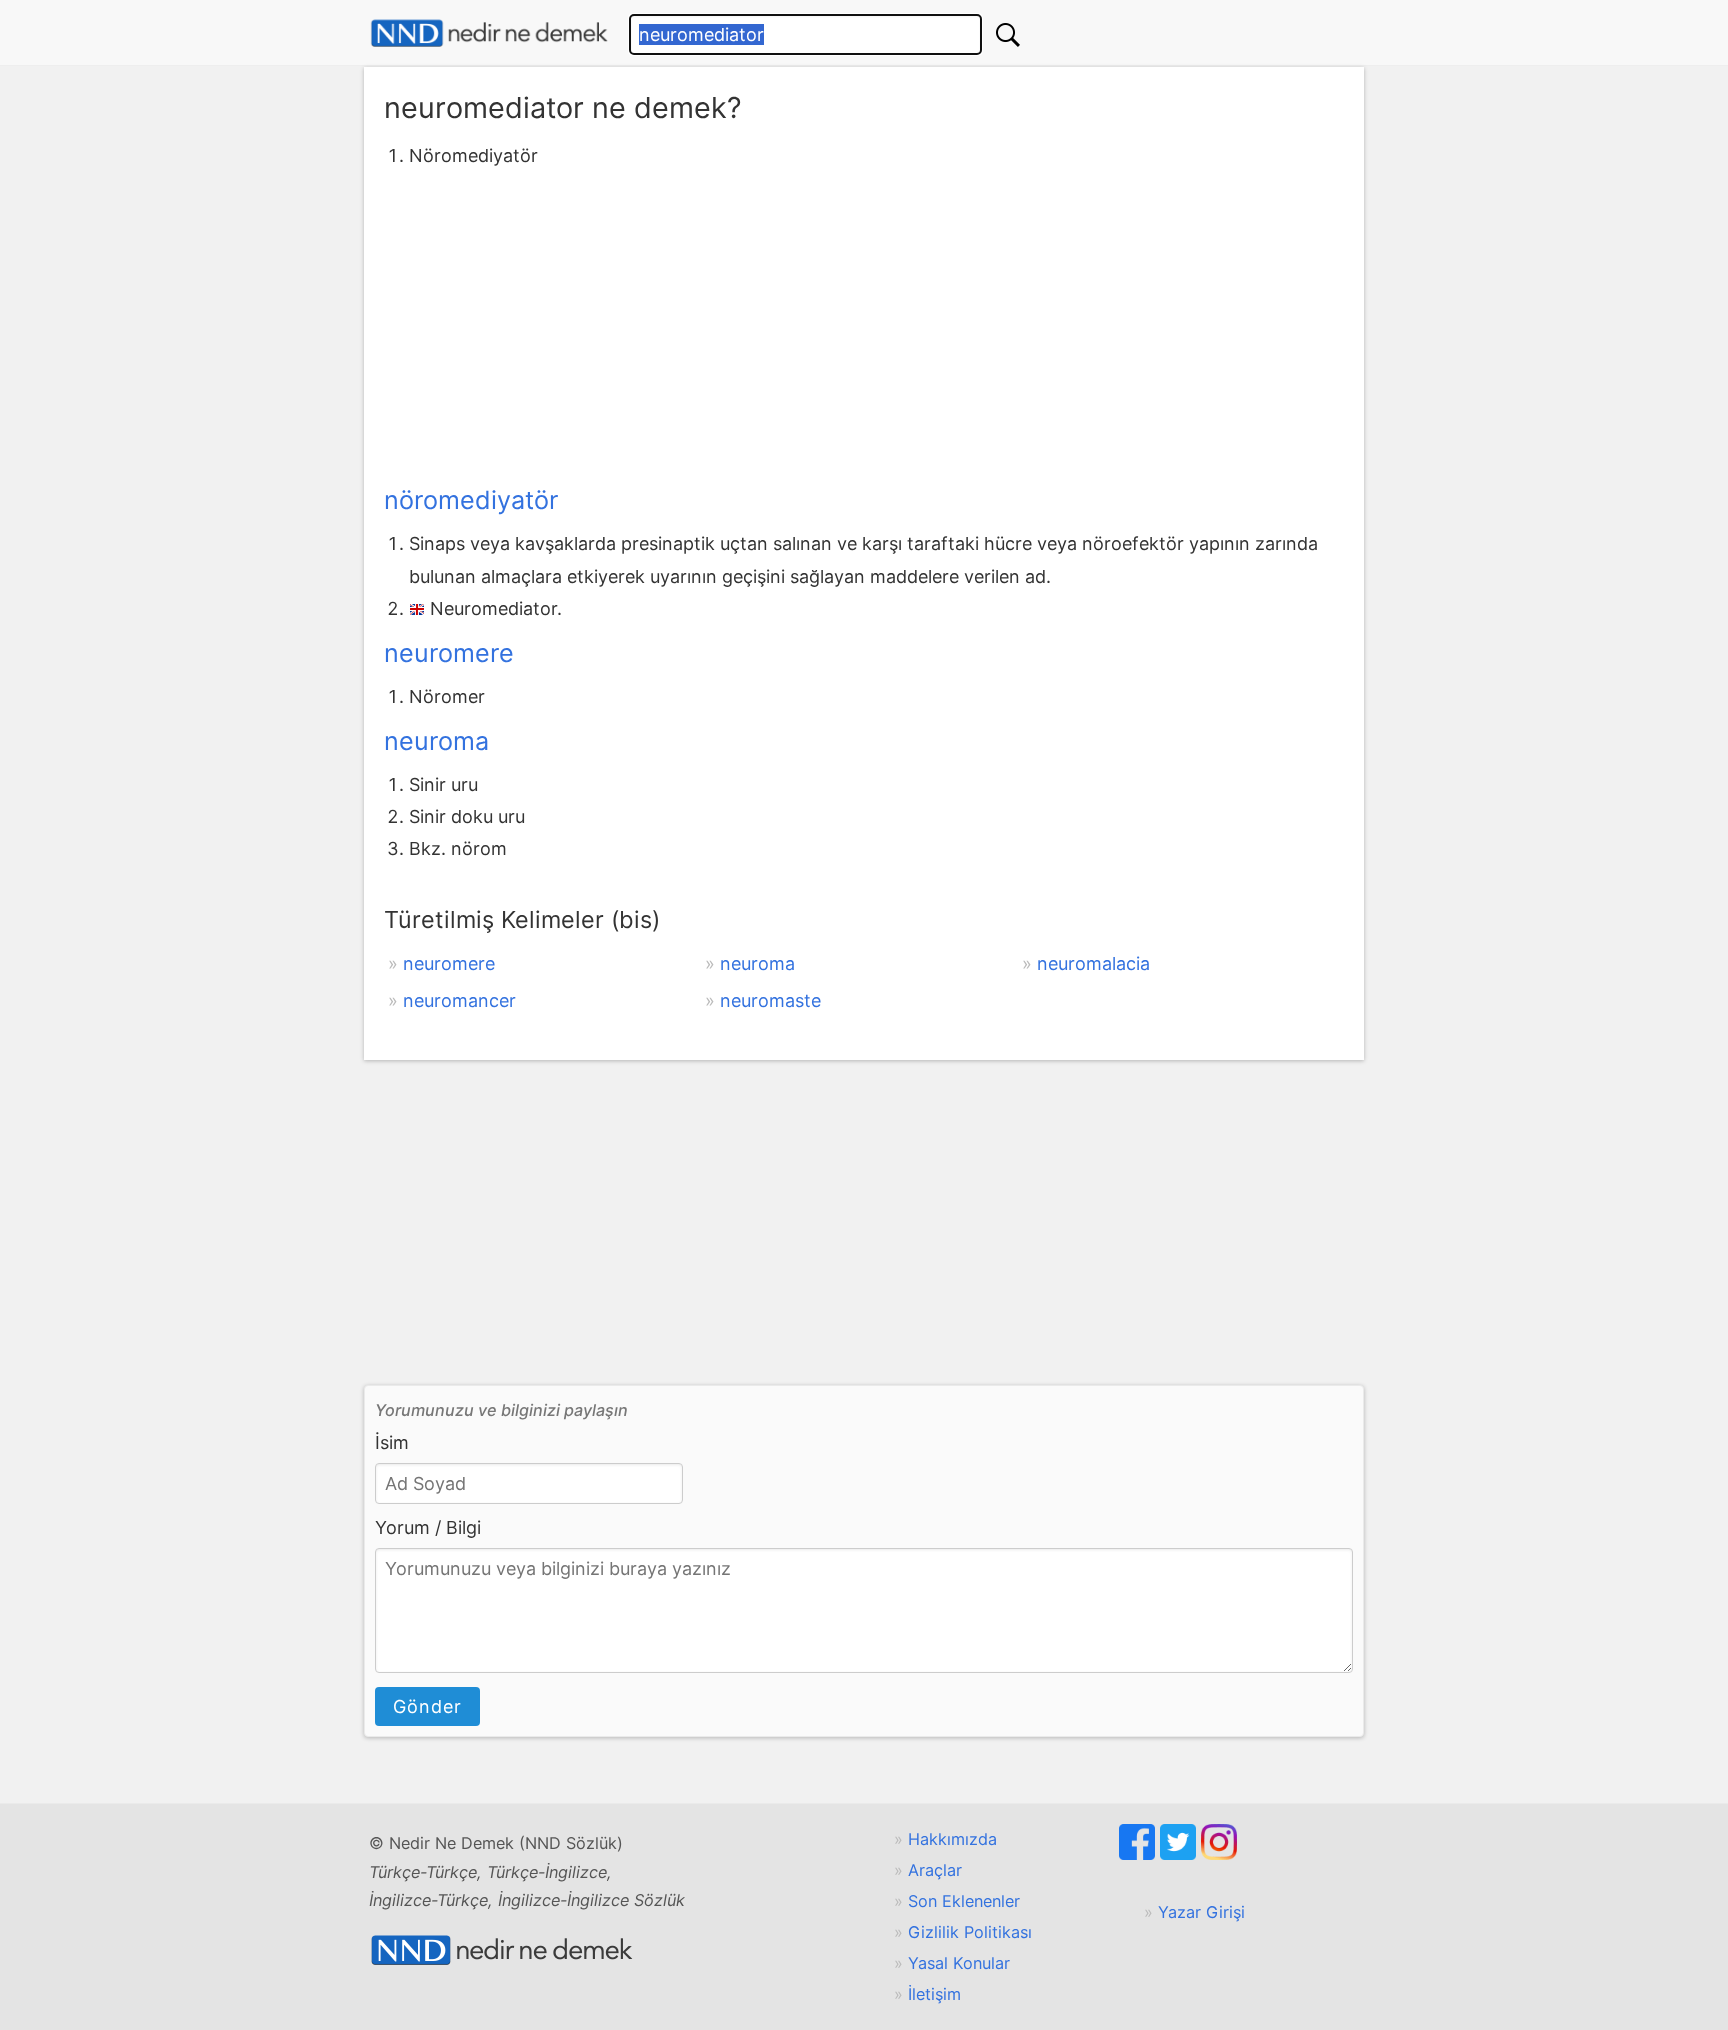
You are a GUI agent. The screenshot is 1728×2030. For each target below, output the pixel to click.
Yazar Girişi (1201, 1912)
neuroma (436, 741)
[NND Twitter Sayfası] (1180, 1854)
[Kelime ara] (1008, 34)
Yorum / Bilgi (428, 1527)
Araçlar (935, 1870)
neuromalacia (1093, 963)
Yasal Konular (959, 1963)
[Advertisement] (864, 323)
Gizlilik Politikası (970, 1932)
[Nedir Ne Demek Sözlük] (489, 33)
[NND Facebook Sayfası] (1139, 1854)
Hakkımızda (952, 1839)
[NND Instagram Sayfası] (1219, 1854)
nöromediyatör (471, 500)
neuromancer (459, 1000)
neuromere (449, 653)
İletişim (934, 1994)
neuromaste (770, 1000)
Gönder (427, 1706)
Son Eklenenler (964, 1901)
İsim (392, 1442)
